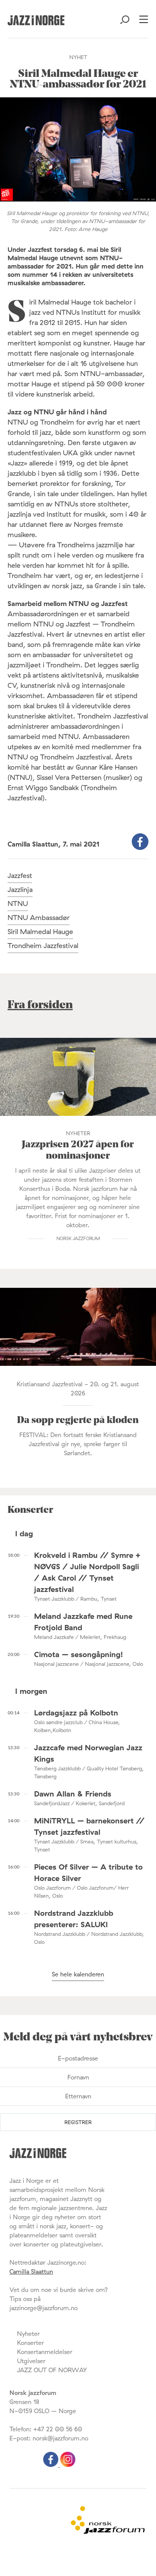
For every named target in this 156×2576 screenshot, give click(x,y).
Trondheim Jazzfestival (43, 946)
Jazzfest (20, 876)
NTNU (18, 904)
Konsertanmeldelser (45, 2352)
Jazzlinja (20, 890)
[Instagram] (68, 2465)
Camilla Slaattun (31, 2271)
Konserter (30, 2343)
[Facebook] (52, 2465)
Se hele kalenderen (78, 1974)
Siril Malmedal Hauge (40, 932)
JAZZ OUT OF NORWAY (52, 2370)
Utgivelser (31, 2361)
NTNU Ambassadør (39, 918)
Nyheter (28, 2334)
